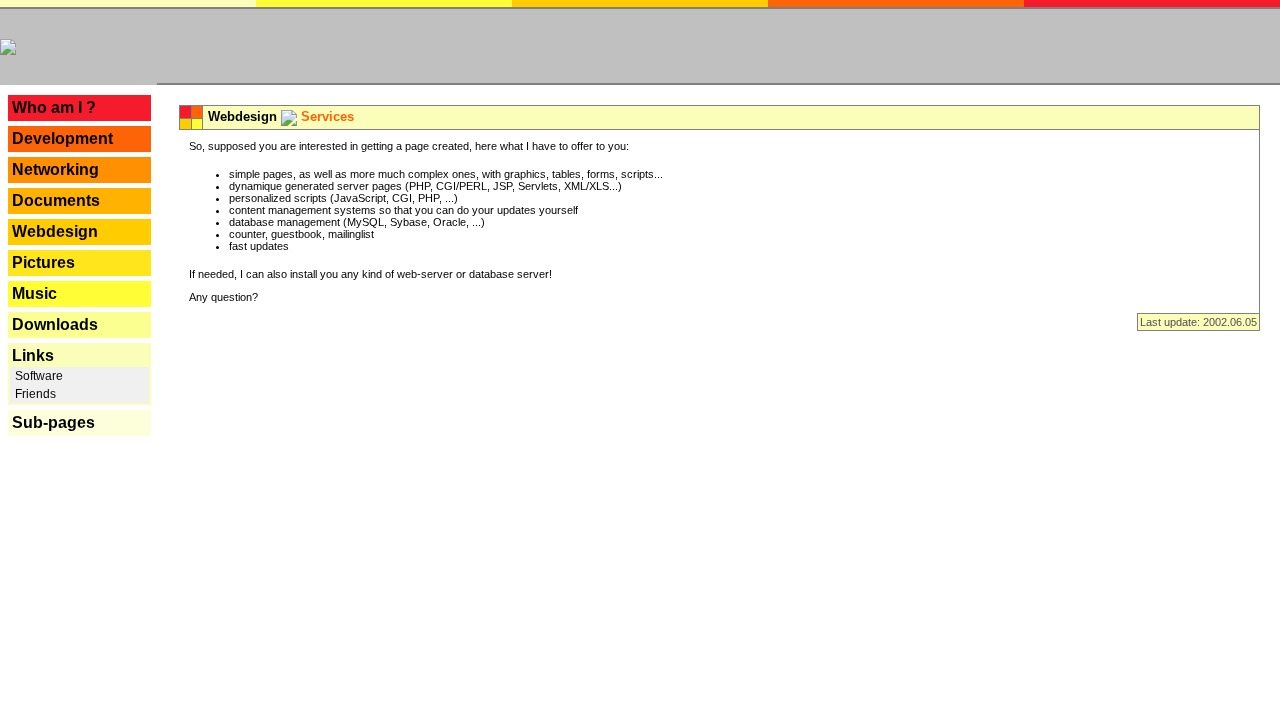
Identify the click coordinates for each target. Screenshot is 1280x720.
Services (327, 116)
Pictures (43, 262)
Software (37, 376)
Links (33, 355)
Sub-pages (53, 422)
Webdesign (55, 231)
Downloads (55, 324)
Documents (56, 200)
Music (34, 293)
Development (62, 138)
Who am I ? (54, 107)
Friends (34, 394)
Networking (55, 169)
